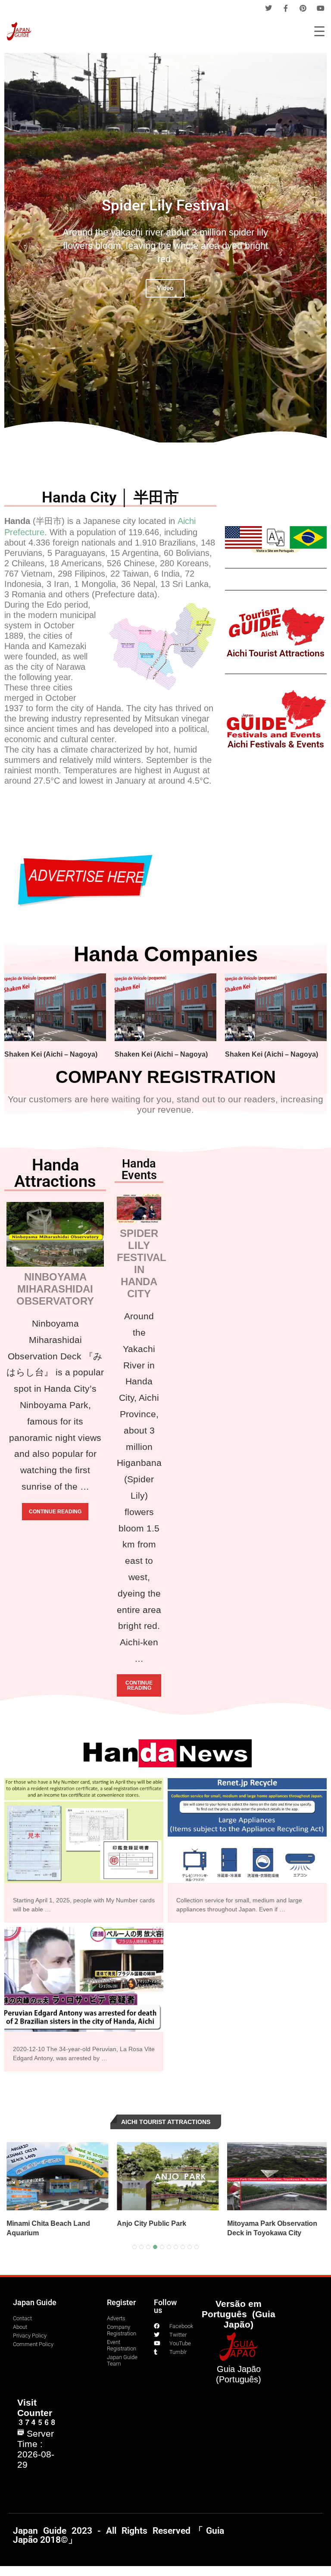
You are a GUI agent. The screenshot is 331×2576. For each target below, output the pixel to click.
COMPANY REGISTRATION (166, 1077)
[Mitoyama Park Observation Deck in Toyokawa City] (215, 2176)
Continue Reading (55, 1512)
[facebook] (286, 8)
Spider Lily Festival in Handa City (142, 1263)
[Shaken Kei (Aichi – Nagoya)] (55, 1007)
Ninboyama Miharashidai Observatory (55, 1289)
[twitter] (269, 8)
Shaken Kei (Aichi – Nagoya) (51, 1054)
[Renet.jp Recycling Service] (247, 1850)
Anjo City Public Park (89, 2223)
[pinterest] (303, 8)
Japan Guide (35, 2302)
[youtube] (321, 8)
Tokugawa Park (300, 2223)
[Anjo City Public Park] (105, 2176)
